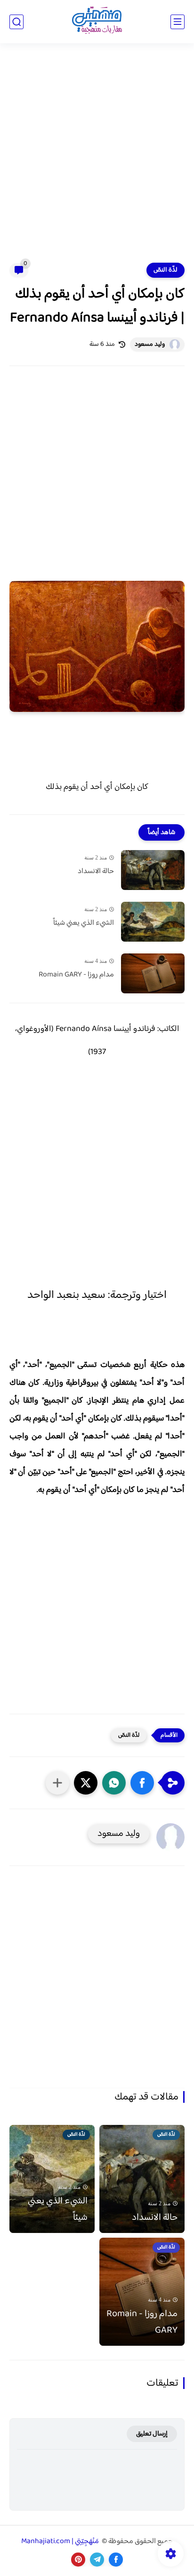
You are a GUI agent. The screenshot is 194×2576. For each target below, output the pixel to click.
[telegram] (97, 2560)
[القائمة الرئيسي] (178, 22)
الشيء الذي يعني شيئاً (84, 923)
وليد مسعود (150, 344)
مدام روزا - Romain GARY (76, 975)
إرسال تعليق (152, 2434)
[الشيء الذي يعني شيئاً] (153, 922)
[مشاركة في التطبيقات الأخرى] (57, 1783)
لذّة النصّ (166, 270)
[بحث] (16, 22)
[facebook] (116, 2560)
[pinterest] (78, 2560)
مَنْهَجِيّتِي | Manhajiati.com (61, 2541)
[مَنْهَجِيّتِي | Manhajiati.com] (97, 22)
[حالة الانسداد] (153, 870)
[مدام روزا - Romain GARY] (153, 973)
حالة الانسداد (96, 872)
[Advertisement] (97, 159)
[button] (142, 1783)
